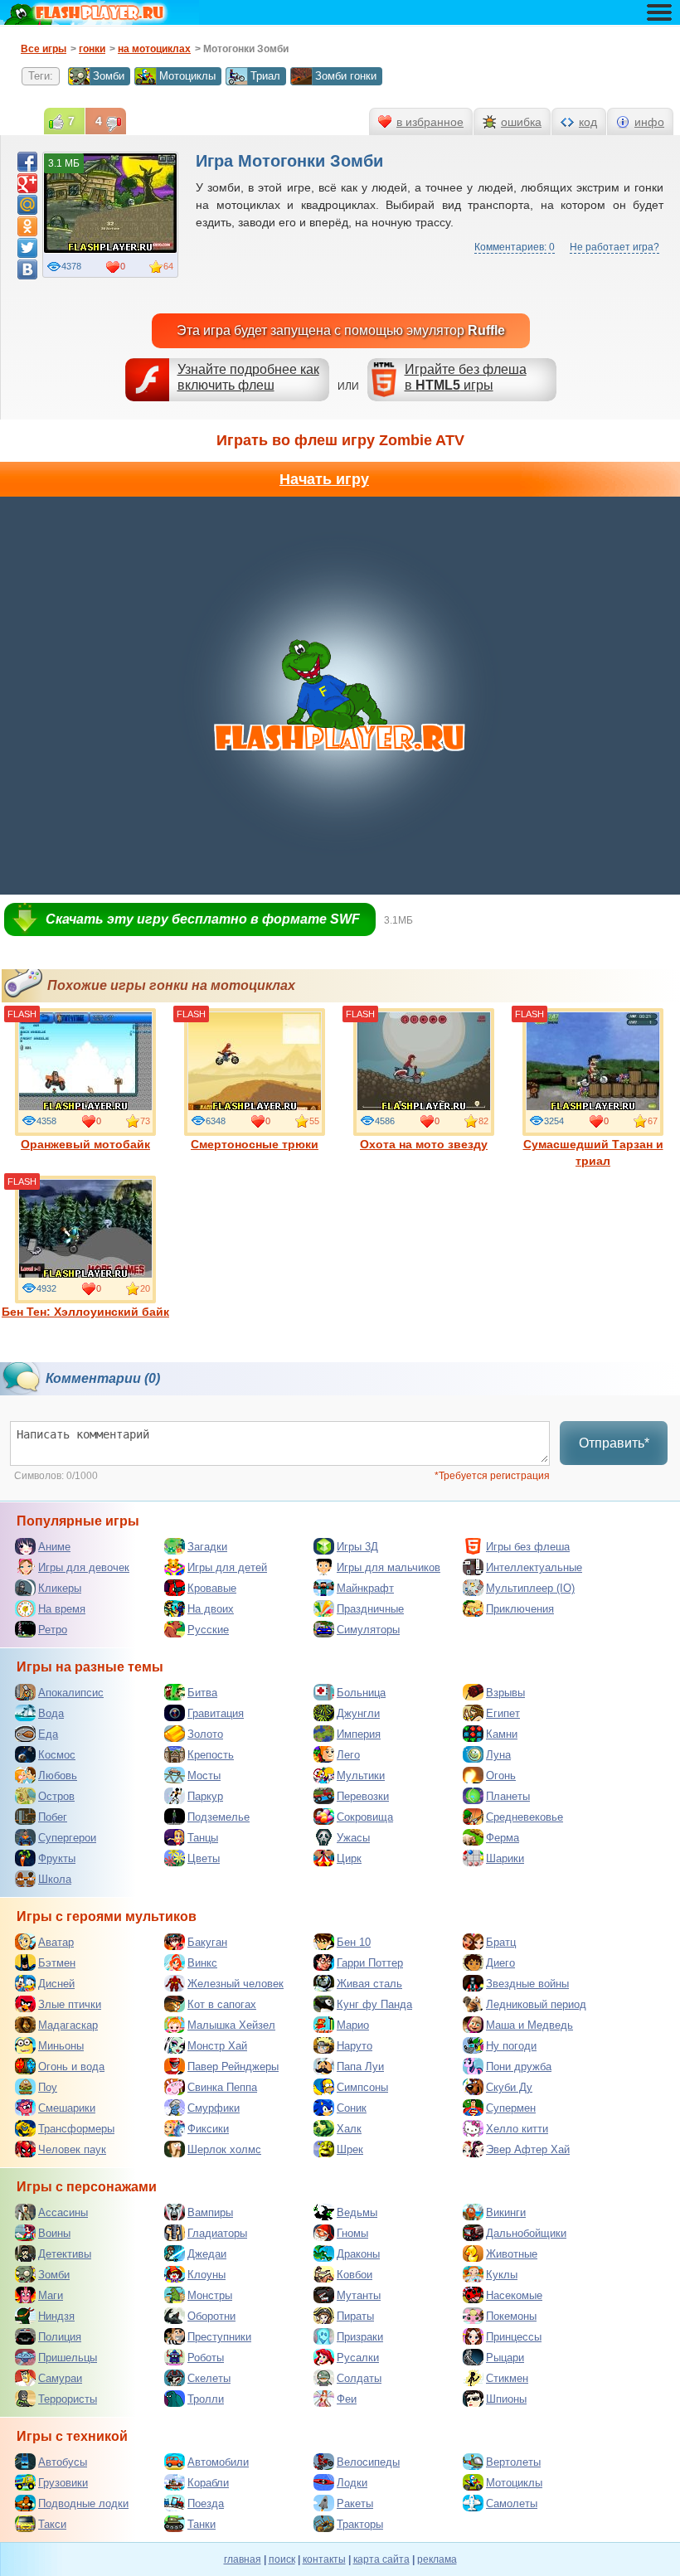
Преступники (219, 2337)
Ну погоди (511, 2046)
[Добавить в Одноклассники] (27, 226)
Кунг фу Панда (374, 2004)
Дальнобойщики (526, 2233)
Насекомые (514, 2295)
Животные (512, 2254)
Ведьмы (357, 2212)
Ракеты (355, 2503)
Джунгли (358, 1713)
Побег (53, 1817)
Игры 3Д (357, 1547)
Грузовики (63, 2483)
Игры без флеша (528, 1547)
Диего (500, 1963)
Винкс (202, 1963)
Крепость (211, 1755)
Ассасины (63, 2212)
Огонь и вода (71, 2067)
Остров (56, 1796)
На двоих (211, 1609)
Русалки (358, 2358)
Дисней (56, 1984)
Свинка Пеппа (222, 2087)
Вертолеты (513, 2462)
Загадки (207, 1547)
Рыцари (505, 2358)
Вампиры (210, 2212)
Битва (202, 1693)
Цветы (204, 1858)
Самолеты (512, 2503)
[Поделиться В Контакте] (27, 269)
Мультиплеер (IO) (530, 1588)
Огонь (501, 1776)
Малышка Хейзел (231, 2025)
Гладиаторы (217, 2233)
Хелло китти (517, 2129)
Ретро (53, 1630)
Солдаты (359, 2378)
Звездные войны (527, 1984)
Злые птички (70, 2004)
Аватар (56, 1942)
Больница (361, 1693)
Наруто (355, 2046)
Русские (208, 1630)
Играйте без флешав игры (466, 377)
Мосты (204, 1776)
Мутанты (359, 2295)
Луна (498, 1755)
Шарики (505, 1858)
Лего (348, 1755)
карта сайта (381, 2559)
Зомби (109, 76)
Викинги (506, 2212)
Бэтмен (57, 1963)
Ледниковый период (536, 2004)
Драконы (358, 2254)
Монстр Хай (217, 2046)
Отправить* (614, 1443)
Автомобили (218, 2462)
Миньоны (61, 2046)
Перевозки (363, 1796)
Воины (54, 2233)
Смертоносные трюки (255, 1144)
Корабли (208, 2483)
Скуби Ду (509, 2087)
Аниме (54, 1547)
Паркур (205, 1796)
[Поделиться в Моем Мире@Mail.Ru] (27, 205)
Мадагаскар (68, 2025)
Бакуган (207, 1942)
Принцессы (514, 2337)
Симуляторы (368, 1630)
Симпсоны (362, 2087)
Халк (349, 2129)
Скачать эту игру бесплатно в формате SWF (203, 919)
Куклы (502, 2275)
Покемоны (511, 2316)
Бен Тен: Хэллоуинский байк (85, 1312)
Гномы (352, 2233)
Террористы (68, 2399)
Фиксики (208, 2129)
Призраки (360, 2337)
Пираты (355, 2316)
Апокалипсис (71, 1693)
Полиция (60, 2337)
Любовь (58, 1776)
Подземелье (219, 1817)
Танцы (203, 1838)
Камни (502, 1734)
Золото (205, 1734)
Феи (347, 2399)
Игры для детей (227, 1567)
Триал (265, 76)
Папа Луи (360, 2067)
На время (62, 1609)
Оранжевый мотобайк (85, 1144)
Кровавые (212, 1588)
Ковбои (355, 2275)
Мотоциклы (187, 76)
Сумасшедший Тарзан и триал (593, 1152)
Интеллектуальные (534, 1567)
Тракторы (360, 2524)
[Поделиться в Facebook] (27, 162)
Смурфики (214, 2108)
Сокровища (365, 1817)
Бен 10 (354, 1942)
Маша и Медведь (529, 2025)
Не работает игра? (614, 247)
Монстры (210, 2295)
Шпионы (506, 2399)
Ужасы (353, 1838)
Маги (51, 2295)
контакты (324, 2559)
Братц (501, 1942)
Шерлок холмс (224, 2149)
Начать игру (324, 479)
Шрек (350, 2149)
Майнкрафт (365, 1588)
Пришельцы (68, 2358)
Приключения (520, 1609)
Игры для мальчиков (389, 1567)
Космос (57, 1755)
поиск (282, 2559)
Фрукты (57, 1858)
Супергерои (67, 1838)
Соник (352, 2108)
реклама (437, 2559)
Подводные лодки (83, 2503)
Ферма (503, 1838)
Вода (51, 1713)
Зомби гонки (346, 76)
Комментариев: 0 (515, 247)
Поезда (206, 2503)
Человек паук (72, 2149)
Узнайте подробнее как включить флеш (248, 377)
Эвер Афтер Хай (528, 2149)
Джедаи (207, 2254)
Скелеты (209, 2378)
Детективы (65, 2254)
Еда (48, 1734)
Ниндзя (56, 2316)
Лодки (352, 2483)
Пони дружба (519, 2067)
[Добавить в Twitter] (27, 248)
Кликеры (60, 1588)
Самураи (60, 2378)
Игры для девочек (84, 1567)
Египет (503, 1713)
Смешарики (67, 2108)
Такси (52, 2524)
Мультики (361, 1776)
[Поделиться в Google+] (27, 183)
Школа (55, 1879)
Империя (359, 1734)
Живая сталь (369, 1984)
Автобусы (63, 2462)
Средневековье (525, 1817)
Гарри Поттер (370, 1963)
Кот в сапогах (222, 2004)
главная (243, 2559)
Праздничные (370, 1609)
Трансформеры (76, 2129)
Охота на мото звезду (424, 1144)
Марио (353, 2025)
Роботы (206, 2358)
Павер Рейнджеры (233, 2067)
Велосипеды (368, 2462)
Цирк (349, 1858)
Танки (202, 2524)
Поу (48, 2087)
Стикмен (507, 2378)
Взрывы (505, 1693)
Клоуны (206, 2275)
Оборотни (211, 2316)
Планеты (508, 1796)
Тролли (206, 2399)
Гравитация (216, 1713)
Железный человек (236, 1984)
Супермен (511, 2108)
